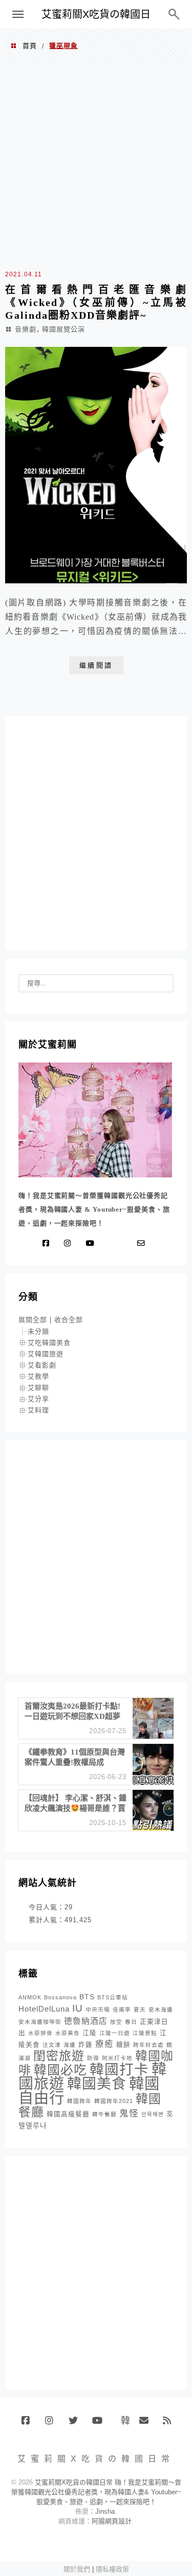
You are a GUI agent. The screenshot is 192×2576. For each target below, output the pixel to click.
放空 (116, 2022)
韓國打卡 (119, 2070)
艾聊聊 (38, 1388)
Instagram (53, 2424)
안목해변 (153, 2114)
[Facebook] (48, 1243)
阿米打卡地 (117, 2058)
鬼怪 (129, 2113)
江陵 (90, 2033)
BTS (87, 1997)
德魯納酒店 (86, 2021)
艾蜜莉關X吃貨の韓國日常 (96, 19)
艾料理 (38, 1410)
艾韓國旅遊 (46, 1354)
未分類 (38, 1331)
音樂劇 (26, 329)
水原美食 (68, 2033)
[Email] (143, 1243)
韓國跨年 (79, 2101)
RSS (171, 2424)
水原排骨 (40, 2033)
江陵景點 (145, 2033)
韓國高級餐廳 (68, 2114)
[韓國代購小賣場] (111, 1243)
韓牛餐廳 (104, 2114)
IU (78, 2008)
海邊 (70, 2045)
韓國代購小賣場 (123, 2420)
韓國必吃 (60, 2070)
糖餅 (123, 2045)
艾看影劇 (42, 1365)
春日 (131, 2022)
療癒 (104, 2044)
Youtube (100, 2424)
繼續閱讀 (96, 665)
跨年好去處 (148, 2045)
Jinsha (105, 2511)
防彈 (93, 2058)
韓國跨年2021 (114, 2101)
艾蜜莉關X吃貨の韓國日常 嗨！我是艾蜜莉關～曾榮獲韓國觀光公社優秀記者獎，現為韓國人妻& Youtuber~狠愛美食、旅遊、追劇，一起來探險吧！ (96, 2492)
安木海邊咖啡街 (40, 2022)
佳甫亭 (122, 2010)
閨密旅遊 (59, 2056)
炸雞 (86, 2045)
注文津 (52, 2045)
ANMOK (30, 1997)
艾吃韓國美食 (49, 1343)
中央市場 (98, 2010)
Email (147, 2424)
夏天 (140, 2010)
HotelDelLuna (44, 2009)
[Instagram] (70, 1243)
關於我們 (77, 2569)
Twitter (77, 2424)
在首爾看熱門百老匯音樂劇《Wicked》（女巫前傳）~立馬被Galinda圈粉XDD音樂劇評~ (96, 302)
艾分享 (38, 1399)
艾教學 (38, 1376)
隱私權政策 (112, 2569)
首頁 (30, 46)
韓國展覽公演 (64, 329)
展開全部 (33, 1320)
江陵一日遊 (115, 2033)
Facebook (29, 2424)
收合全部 (69, 1320)
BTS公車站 (113, 1997)
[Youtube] (92, 1243)
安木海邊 (161, 2010)
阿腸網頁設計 (112, 2521)
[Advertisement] (96, 166)
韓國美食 (97, 2084)
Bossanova (60, 1997)
